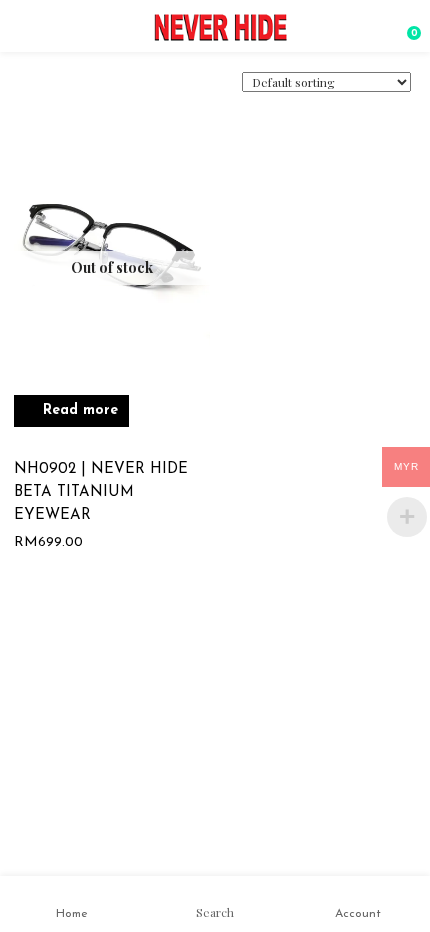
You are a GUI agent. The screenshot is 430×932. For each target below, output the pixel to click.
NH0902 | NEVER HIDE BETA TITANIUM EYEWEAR (101, 492)
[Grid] (45, 91)
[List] (73, 90)
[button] (405, 25)
